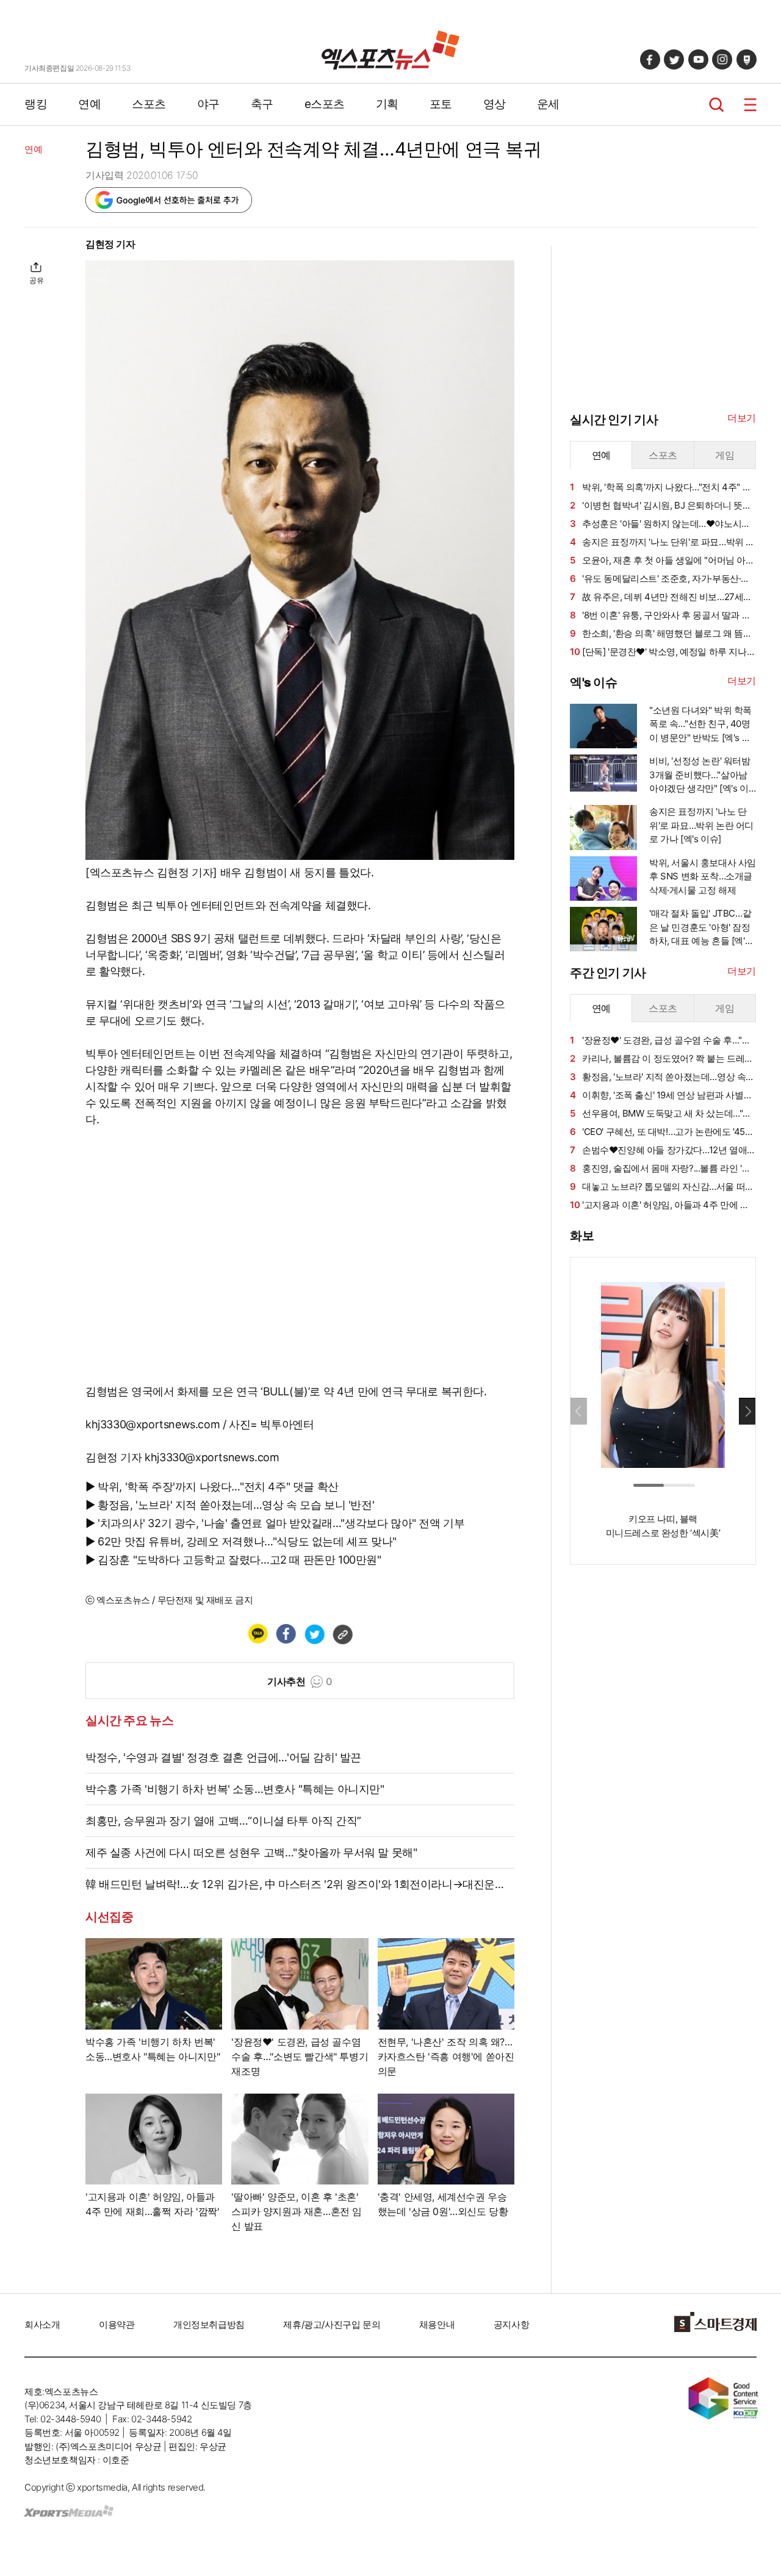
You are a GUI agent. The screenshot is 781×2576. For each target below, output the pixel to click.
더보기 (742, 418)
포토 (441, 104)
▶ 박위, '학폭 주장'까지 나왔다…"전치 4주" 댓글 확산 (212, 1487)
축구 (262, 104)
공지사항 (511, 2324)
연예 (89, 104)
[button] (747, 1411)
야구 (208, 104)
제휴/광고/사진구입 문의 (332, 2324)
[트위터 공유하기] (314, 1634)
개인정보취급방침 (209, 2324)
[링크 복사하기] (342, 1634)
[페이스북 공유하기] (286, 1634)
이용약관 (117, 2324)
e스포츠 (325, 104)
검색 (717, 105)
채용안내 (437, 2324)
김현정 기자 (110, 244)
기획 (387, 104)
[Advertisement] (661, 1760)
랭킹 (36, 104)
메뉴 (750, 105)
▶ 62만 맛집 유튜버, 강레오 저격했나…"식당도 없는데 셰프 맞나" (241, 1541)
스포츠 (149, 104)
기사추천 (300, 1681)
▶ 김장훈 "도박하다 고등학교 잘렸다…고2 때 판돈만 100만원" (233, 1560)
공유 (36, 280)
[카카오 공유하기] (257, 1634)
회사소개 (42, 2324)
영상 (495, 104)
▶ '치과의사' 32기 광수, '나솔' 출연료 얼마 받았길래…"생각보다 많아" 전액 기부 (275, 1523)
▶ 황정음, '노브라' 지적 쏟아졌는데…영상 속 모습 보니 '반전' (230, 1505)
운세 (548, 104)
